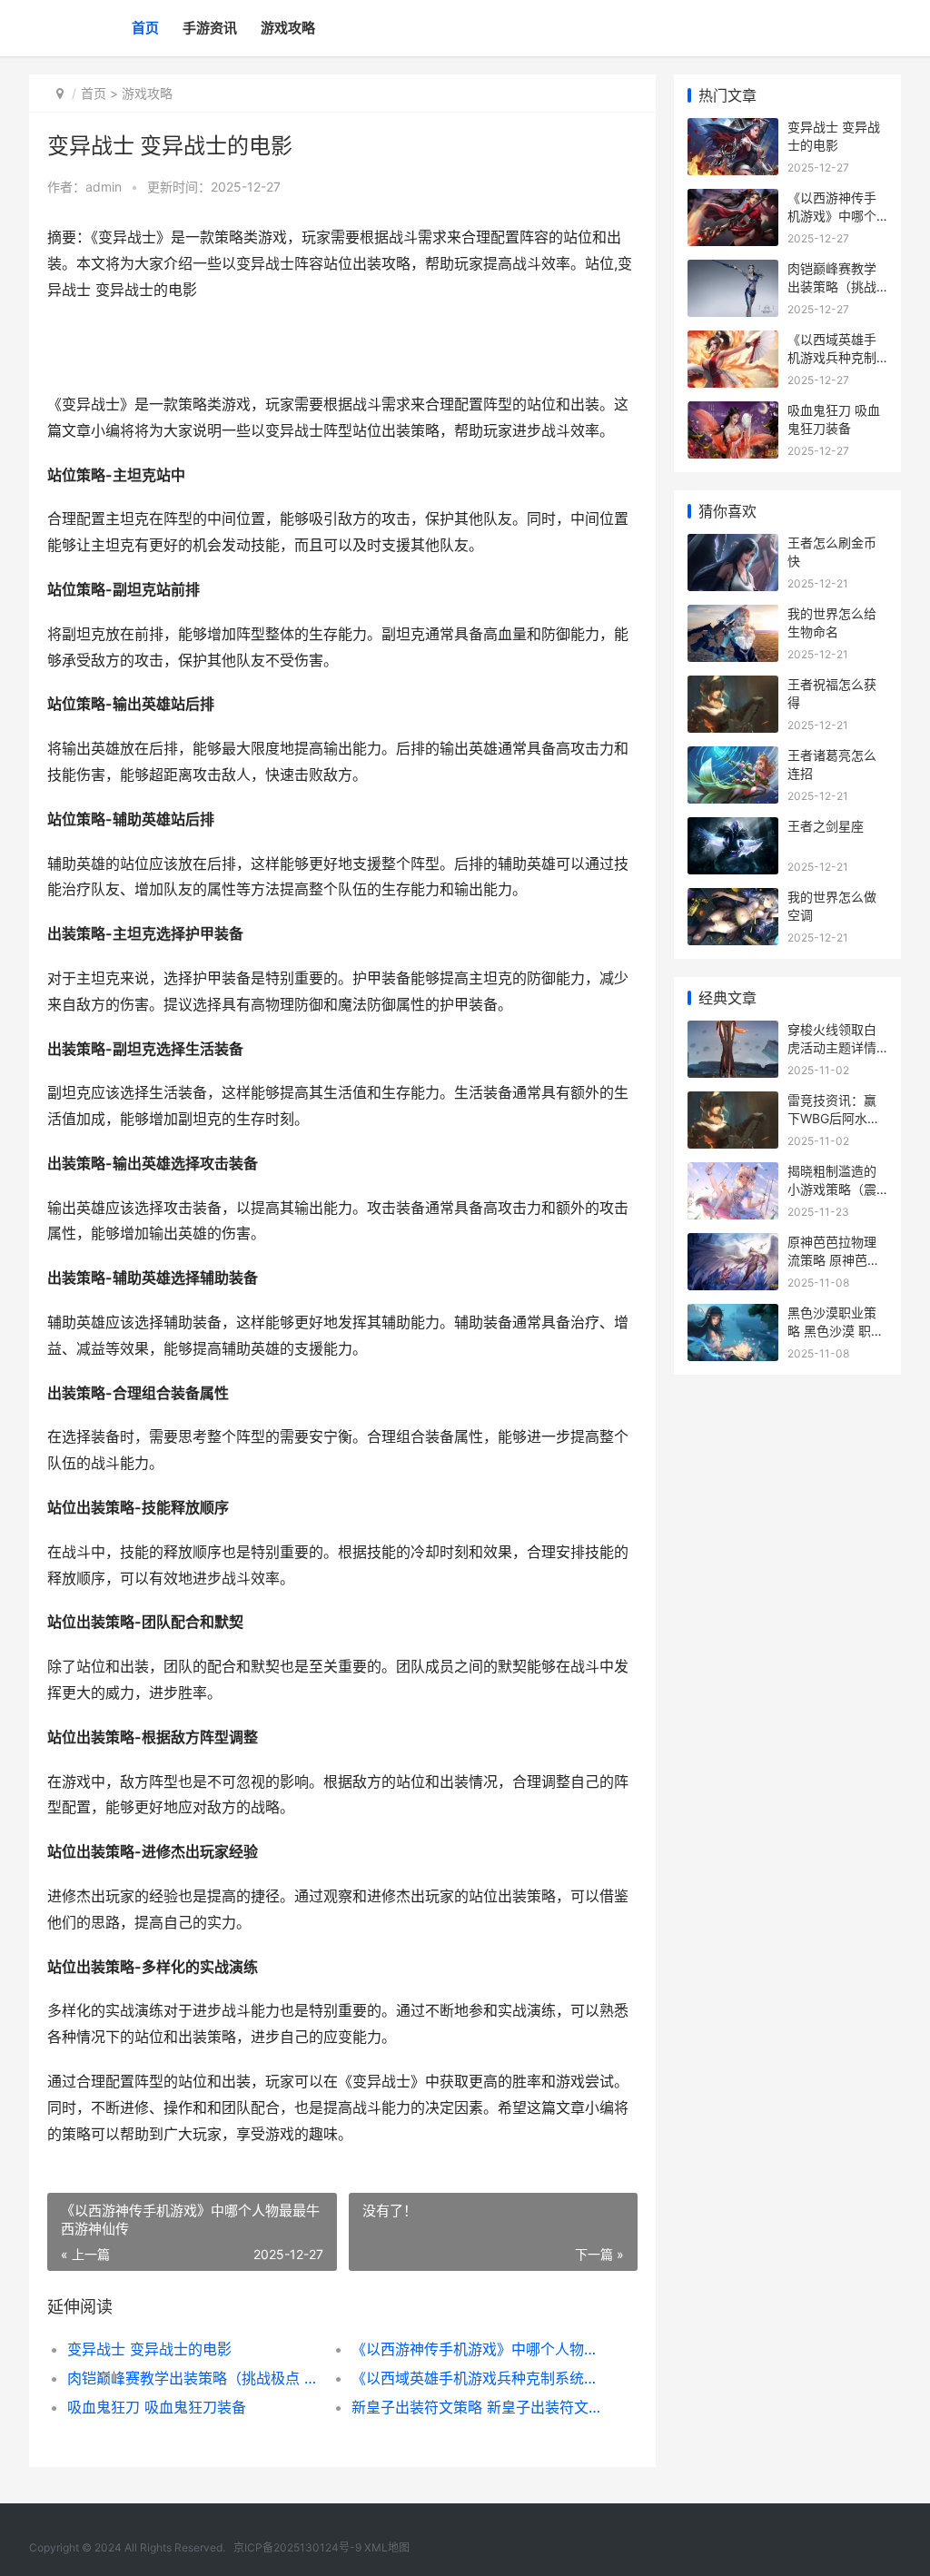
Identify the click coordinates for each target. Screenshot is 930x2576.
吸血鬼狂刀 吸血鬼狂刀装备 (157, 2407)
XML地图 (387, 2547)
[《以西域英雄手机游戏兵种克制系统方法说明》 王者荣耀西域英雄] (733, 342)
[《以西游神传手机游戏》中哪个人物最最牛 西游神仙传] (733, 200)
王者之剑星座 (826, 826)
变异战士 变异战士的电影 (149, 2349)
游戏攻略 (288, 28)
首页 (145, 28)
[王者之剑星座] (733, 829)
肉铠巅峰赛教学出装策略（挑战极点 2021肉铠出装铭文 (195, 2378)
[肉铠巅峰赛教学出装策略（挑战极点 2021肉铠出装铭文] (733, 271)
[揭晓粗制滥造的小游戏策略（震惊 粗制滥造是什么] (733, 1174)
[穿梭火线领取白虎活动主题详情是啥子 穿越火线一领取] (733, 1032)
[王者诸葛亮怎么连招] (733, 758)
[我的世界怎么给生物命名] (733, 616)
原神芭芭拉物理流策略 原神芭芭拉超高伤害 (834, 1259)
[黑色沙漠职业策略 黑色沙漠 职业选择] (733, 1315)
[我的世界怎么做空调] (733, 899)
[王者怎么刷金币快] (733, 545)
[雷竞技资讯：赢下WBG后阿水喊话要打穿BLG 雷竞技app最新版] (733, 1103)
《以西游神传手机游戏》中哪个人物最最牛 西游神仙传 (480, 2349)
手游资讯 (210, 28)
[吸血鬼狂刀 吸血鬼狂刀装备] (733, 413)
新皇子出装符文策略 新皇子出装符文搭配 (480, 2407)
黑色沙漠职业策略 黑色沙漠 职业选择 (836, 1330)
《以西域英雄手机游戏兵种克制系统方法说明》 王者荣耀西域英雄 (480, 2378)
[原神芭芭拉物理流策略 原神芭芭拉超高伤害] (733, 1244)
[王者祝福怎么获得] (733, 687)
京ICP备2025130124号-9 (297, 2547)
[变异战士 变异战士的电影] (733, 129)
